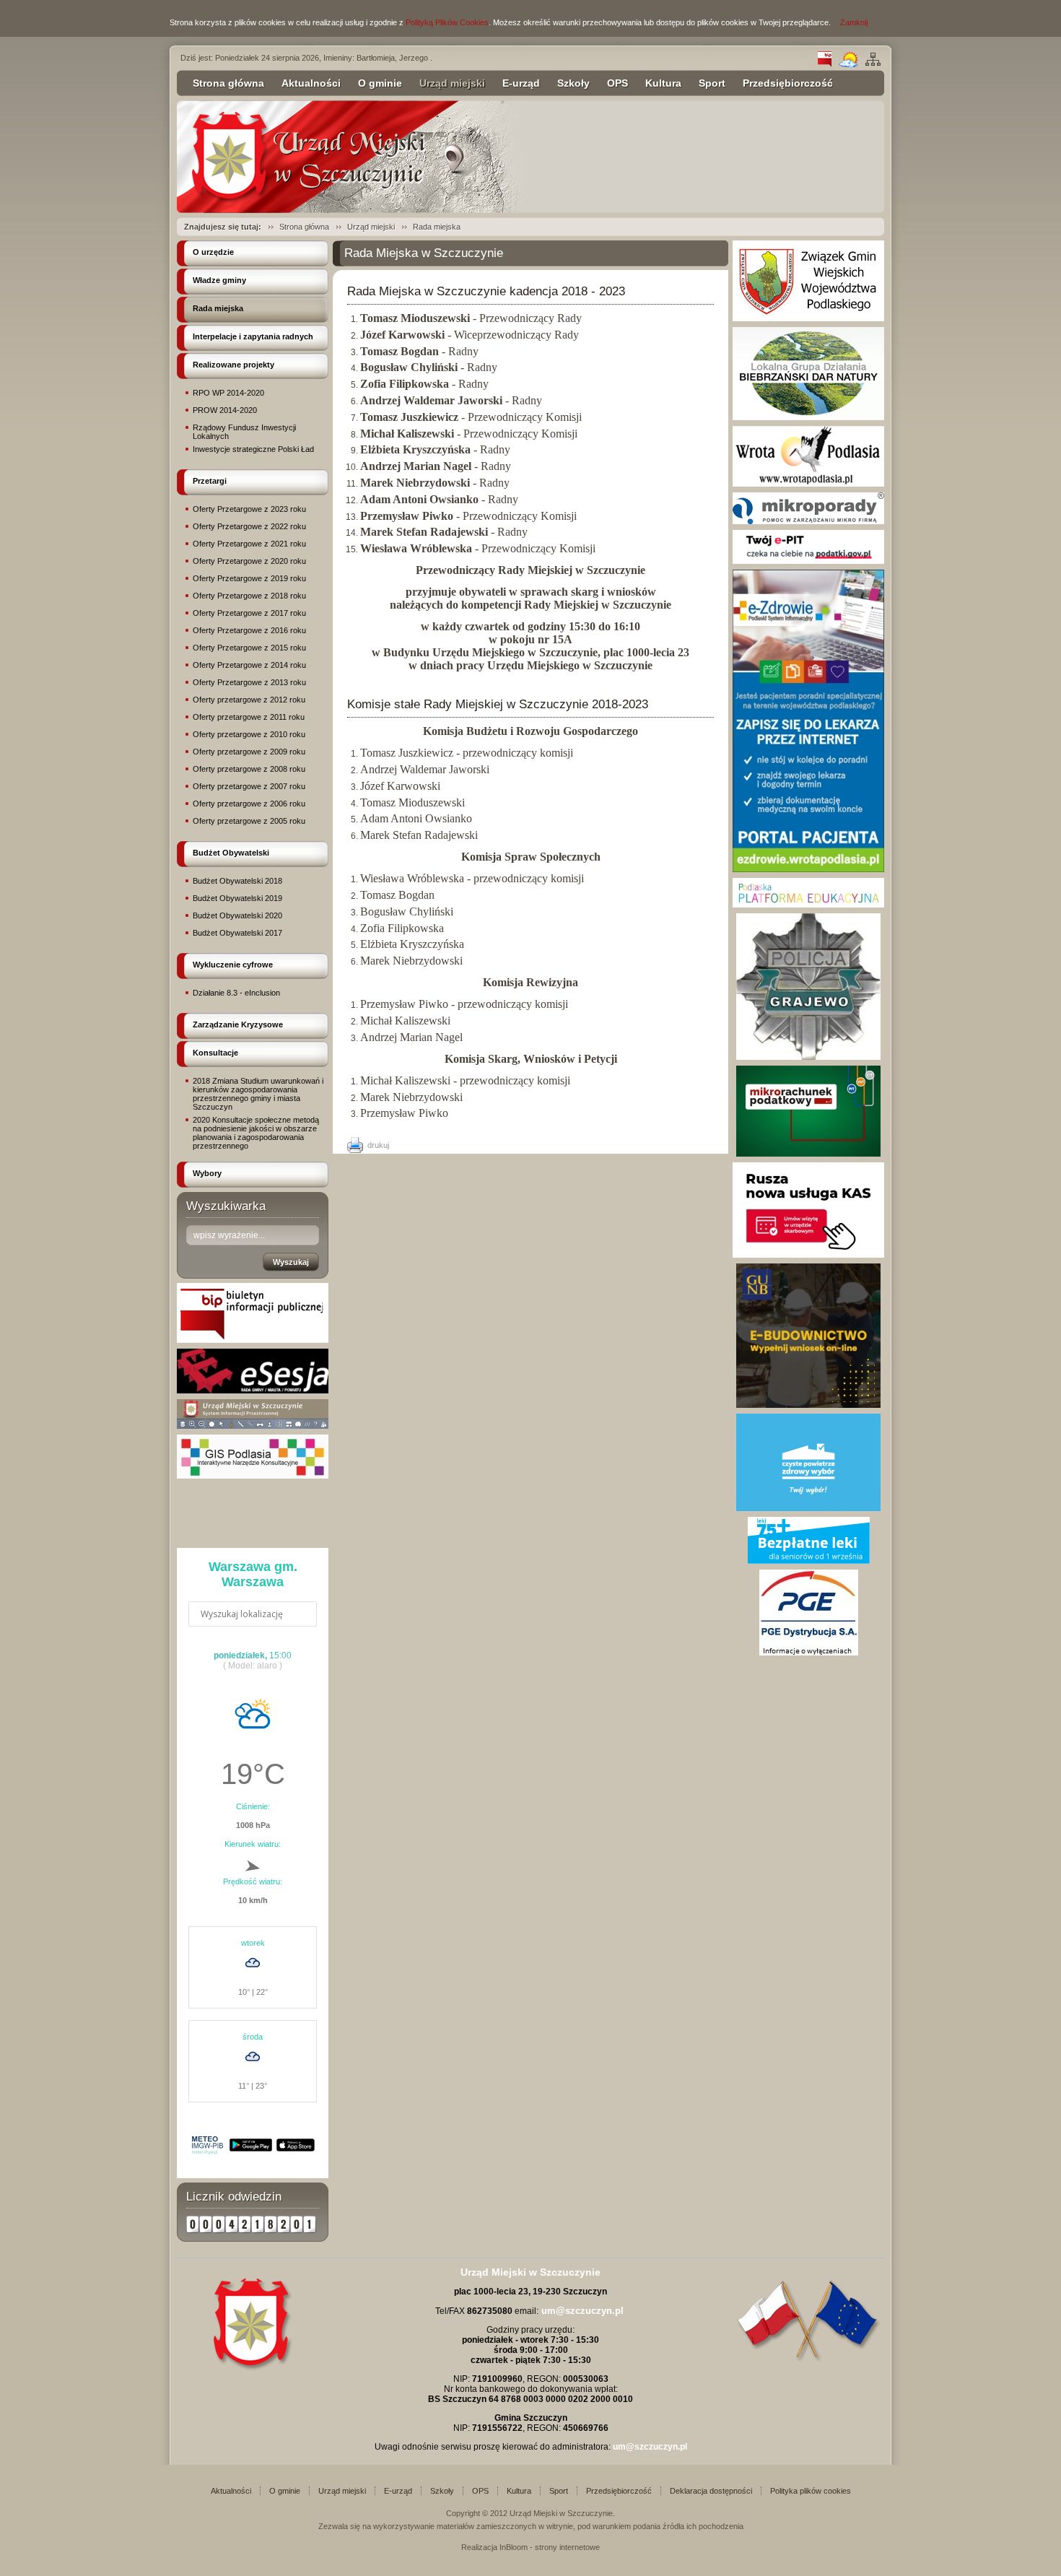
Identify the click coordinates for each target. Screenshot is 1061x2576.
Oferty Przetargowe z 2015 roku (249, 648)
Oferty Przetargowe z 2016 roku (249, 630)
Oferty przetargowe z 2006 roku (249, 804)
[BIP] (825, 64)
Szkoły (573, 83)
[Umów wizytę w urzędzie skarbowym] (808, 1255)
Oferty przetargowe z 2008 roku (249, 769)
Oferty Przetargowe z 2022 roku (249, 526)
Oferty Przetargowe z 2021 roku (249, 544)
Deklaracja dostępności (711, 2491)
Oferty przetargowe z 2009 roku (249, 752)
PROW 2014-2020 (225, 410)
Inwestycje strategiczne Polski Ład (253, 449)
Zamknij (854, 22)
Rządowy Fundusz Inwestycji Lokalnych (244, 432)
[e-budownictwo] (808, 1405)
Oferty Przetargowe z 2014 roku (249, 665)
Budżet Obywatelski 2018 (237, 881)
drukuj (378, 1145)
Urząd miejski (452, 83)
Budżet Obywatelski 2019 (237, 898)
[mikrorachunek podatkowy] (808, 1154)
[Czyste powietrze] (808, 1508)
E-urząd (521, 83)
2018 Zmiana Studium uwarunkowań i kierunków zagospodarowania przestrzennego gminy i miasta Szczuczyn (258, 1094)
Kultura (663, 83)
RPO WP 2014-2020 (228, 393)
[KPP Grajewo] (808, 1057)
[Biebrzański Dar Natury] (808, 417)
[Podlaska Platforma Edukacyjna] (808, 905)
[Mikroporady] (808, 521)
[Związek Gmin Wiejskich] (808, 318)
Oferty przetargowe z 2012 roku (249, 700)
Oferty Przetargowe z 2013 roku (249, 682)
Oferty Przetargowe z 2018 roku (249, 596)
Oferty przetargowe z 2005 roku (249, 821)
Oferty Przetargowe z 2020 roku (249, 561)
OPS (617, 83)
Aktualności (311, 83)
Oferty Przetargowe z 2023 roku (249, 509)
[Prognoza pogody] (848, 64)
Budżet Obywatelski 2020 (237, 915)
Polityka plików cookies (811, 2491)
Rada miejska (437, 227)
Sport (712, 83)
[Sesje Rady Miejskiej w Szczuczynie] (253, 1391)
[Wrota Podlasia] (808, 484)
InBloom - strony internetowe (550, 2547)
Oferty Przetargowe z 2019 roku (249, 578)
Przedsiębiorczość (788, 83)
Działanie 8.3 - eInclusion (236, 993)
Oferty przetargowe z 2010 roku (249, 734)
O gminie (380, 83)
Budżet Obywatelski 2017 (237, 933)
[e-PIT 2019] (808, 561)
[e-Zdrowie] (808, 869)
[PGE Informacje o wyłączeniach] (809, 1653)
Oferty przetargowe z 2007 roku (249, 786)
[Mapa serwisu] (873, 64)
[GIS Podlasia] (253, 1476)
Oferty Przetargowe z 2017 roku (249, 613)
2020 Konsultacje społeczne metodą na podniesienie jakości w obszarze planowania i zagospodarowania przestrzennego (256, 1133)
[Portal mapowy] (253, 1426)
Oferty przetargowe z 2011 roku (249, 717)
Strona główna (228, 83)
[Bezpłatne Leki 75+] (809, 1561)
